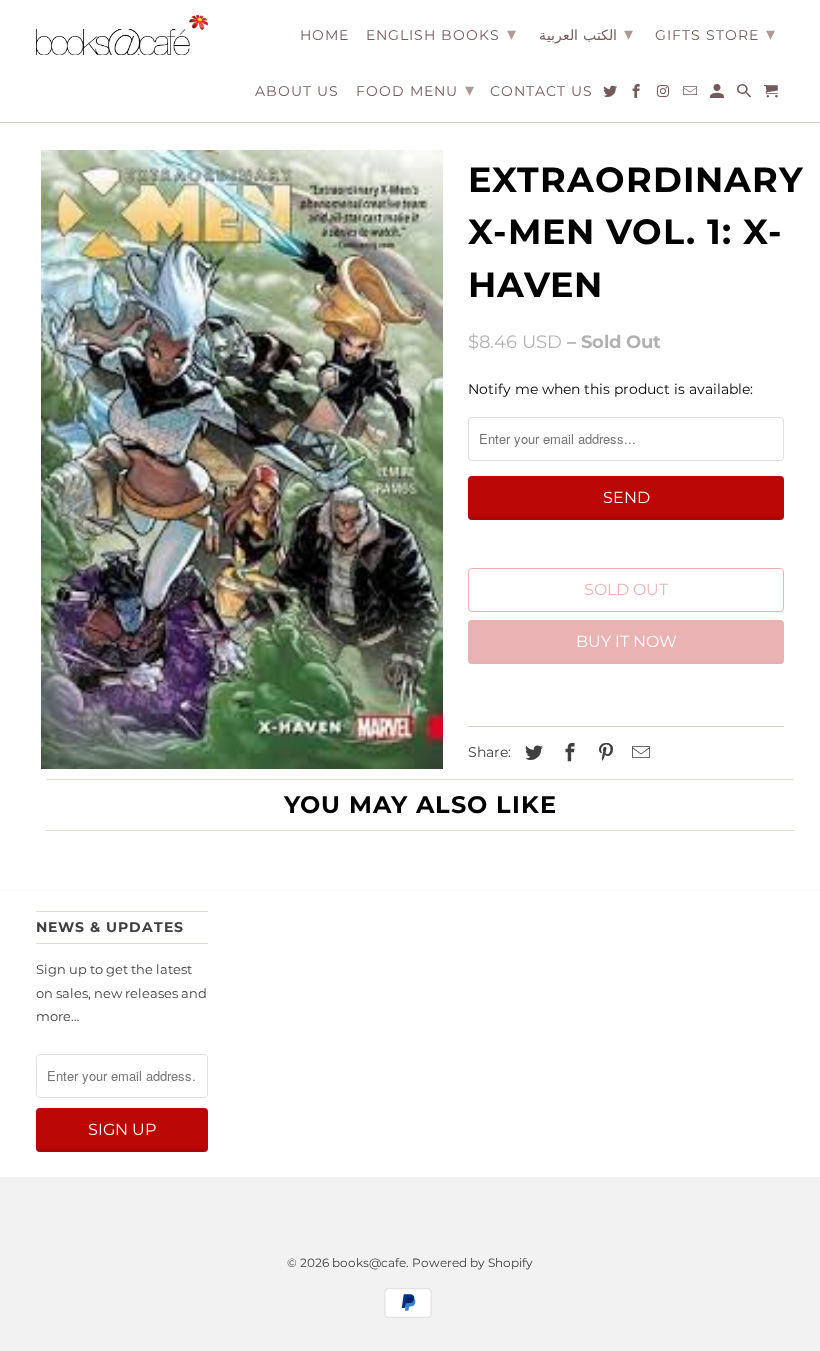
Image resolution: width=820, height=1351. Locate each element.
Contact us (541, 91)
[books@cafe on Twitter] (611, 95)
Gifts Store (715, 34)
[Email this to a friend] (638, 753)
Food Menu (415, 90)
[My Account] (718, 95)
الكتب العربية (586, 34)
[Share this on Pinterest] (603, 753)
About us (297, 91)
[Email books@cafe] (691, 95)
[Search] (745, 95)
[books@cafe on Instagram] (664, 95)
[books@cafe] (122, 35)
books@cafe (369, 1262)
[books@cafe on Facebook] (637, 95)
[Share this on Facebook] (567, 753)
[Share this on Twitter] (531, 753)
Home (324, 35)
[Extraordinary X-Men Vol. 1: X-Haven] (242, 460)
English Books (441, 34)
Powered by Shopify (472, 1262)
